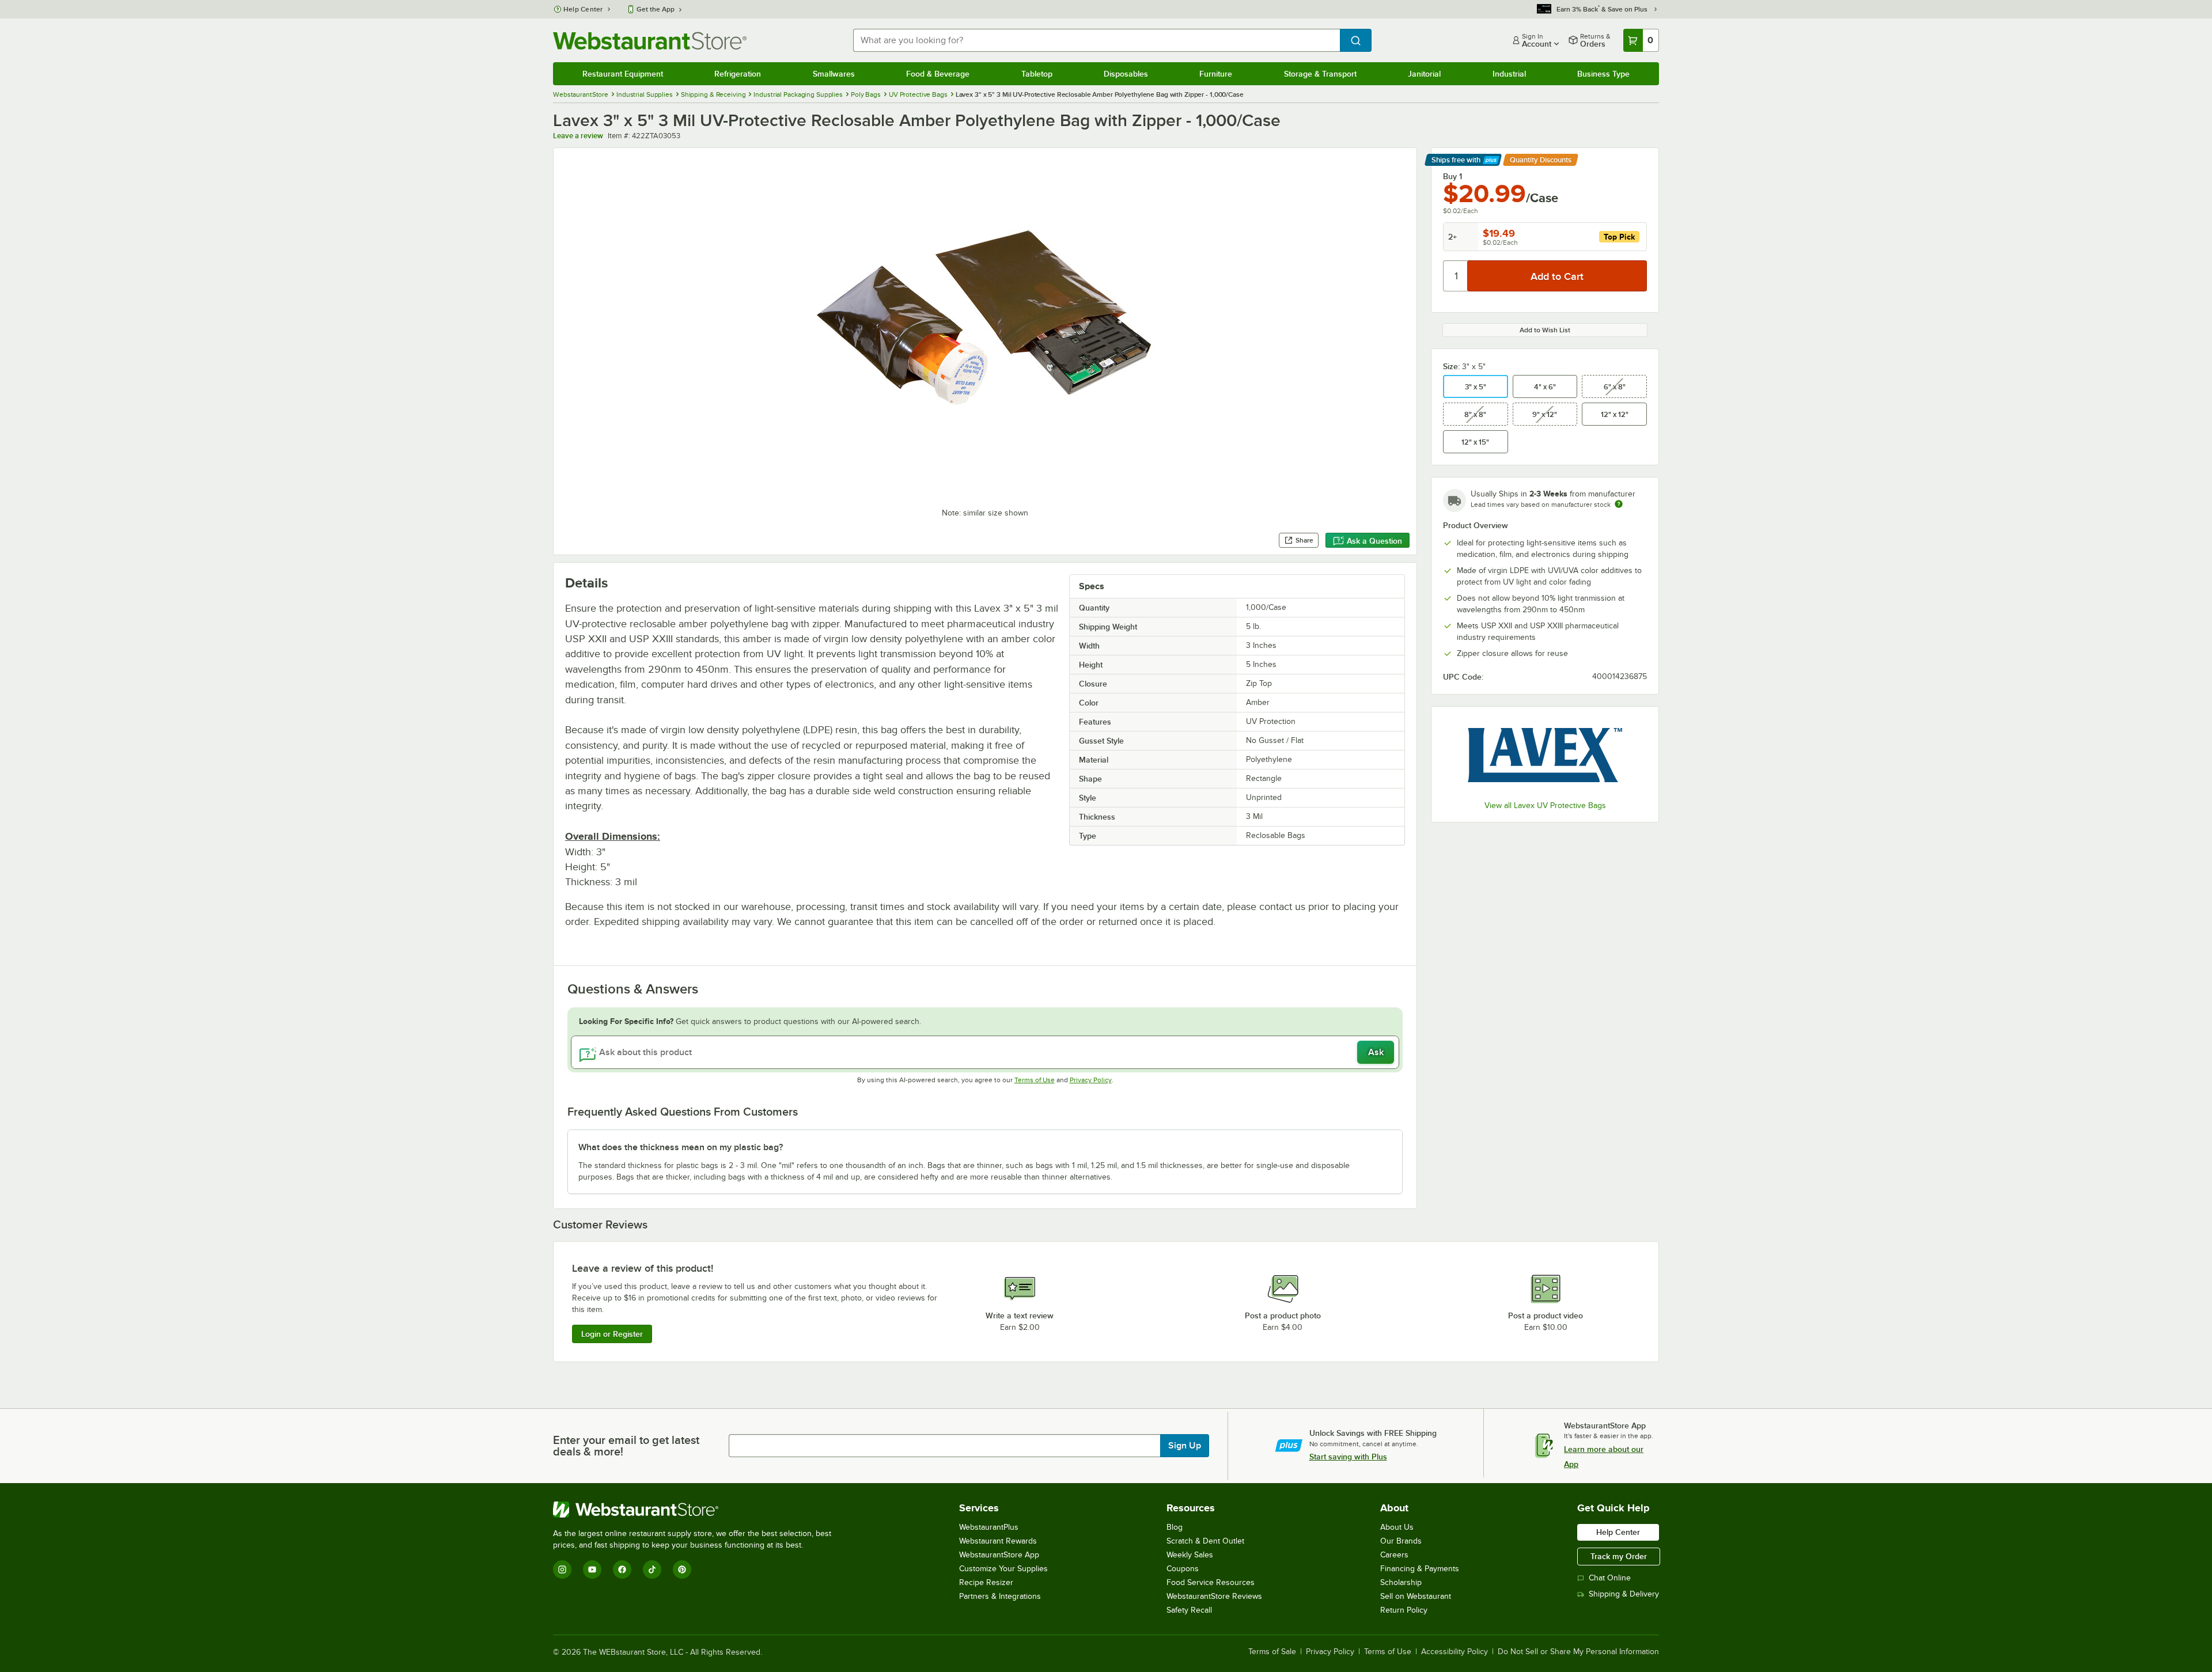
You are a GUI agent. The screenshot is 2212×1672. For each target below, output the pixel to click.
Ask (1376, 1052)
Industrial (1509, 74)
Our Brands (1401, 1541)
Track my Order (1619, 1556)
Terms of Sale (1272, 1652)
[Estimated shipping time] (1619, 504)
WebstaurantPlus (989, 1527)
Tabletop (1037, 74)
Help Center (583, 9)
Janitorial (1424, 74)
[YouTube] (592, 1569)
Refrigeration (738, 74)
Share (1304, 540)
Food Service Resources (1211, 1582)
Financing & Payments (1420, 1569)
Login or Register (612, 1334)
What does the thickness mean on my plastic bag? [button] (681, 1147)
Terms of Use (1035, 1080)
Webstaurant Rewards (998, 1541)
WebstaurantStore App (999, 1555)
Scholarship (1401, 1582)
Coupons (1183, 1569)
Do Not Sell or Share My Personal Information (1578, 1652)
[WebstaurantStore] (697, 1510)
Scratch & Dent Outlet (1205, 1541)
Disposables (1126, 74)
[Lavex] (1545, 755)
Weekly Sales (1190, 1555)
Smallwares (834, 74)
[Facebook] (622, 1569)
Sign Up (1185, 1446)
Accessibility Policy (1455, 1652)
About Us (1397, 1527)
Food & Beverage (938, 74)
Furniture (1216, 74)
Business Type (1603, 74)
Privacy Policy (1091, 1080)
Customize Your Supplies (1003, 1569)
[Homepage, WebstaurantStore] (650, 41)
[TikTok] (652, 1569)
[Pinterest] (682, 1569)
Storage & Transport (1320, 74)
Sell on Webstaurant (1416, 1596)
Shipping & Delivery (1624, 1594)
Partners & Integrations (1000, 1596)
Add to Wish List (1545, 330)
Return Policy (1404, 1610)
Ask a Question (1374, 541)
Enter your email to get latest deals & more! (626, 1446)
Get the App (656, 9)
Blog (1175, 1527)
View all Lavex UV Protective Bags (1545, 805)
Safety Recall (1189, 1610)
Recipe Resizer (986, 1582)
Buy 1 (1452, 176)
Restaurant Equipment (623, 74)
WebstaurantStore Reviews (1214, 1596)
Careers (1394, 1555)
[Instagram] (562, 1569)
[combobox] (1096, 40)
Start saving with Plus (1348, 1457)
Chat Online (1610, 1578)
